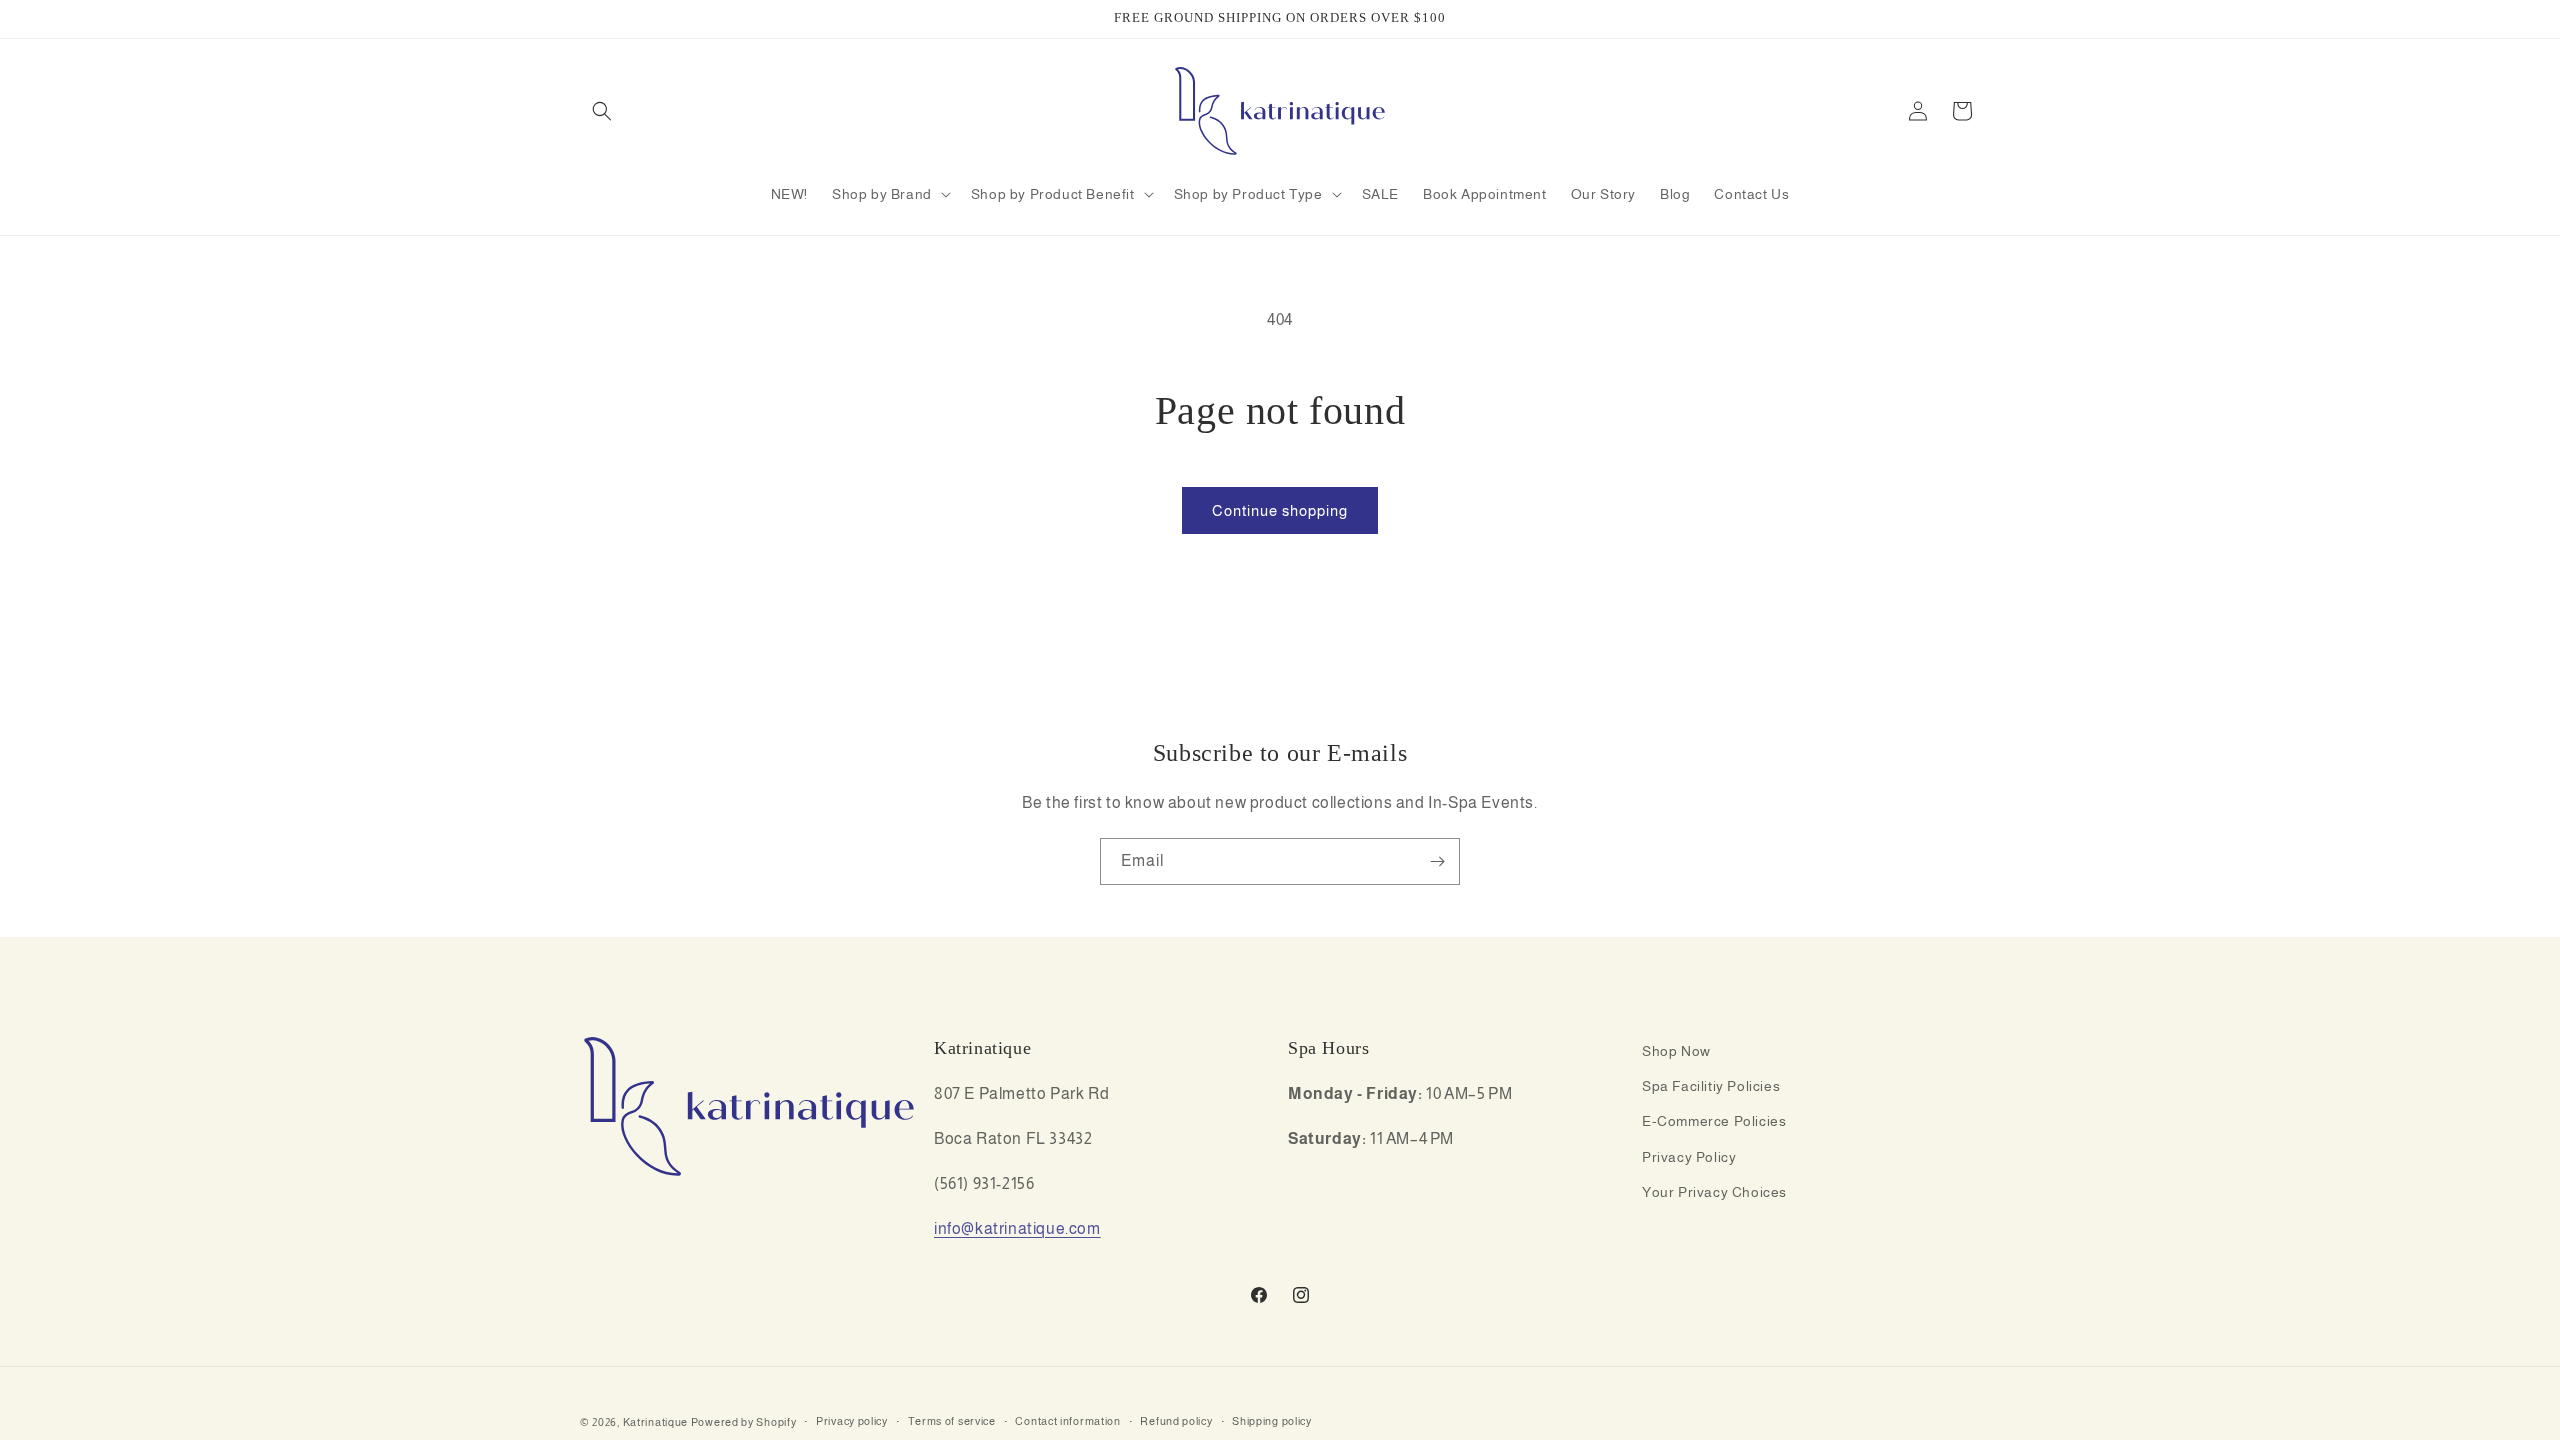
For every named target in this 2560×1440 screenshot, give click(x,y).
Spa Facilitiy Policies (1711, 1086)
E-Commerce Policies (1714, 1121)
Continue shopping (1280, 510)
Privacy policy (852, 1421)
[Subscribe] (1437, 861)
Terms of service (952, 1421)
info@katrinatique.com (1017, 1228)
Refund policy (1176, 1421)
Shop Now (1676, 1051)
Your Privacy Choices (1714, 1192)
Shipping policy (1272, 1421)
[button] (602, 111)
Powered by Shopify (744, 1422)
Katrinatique (655, 1422)
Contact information (1067, 1421)
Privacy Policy (1689, 1157)
